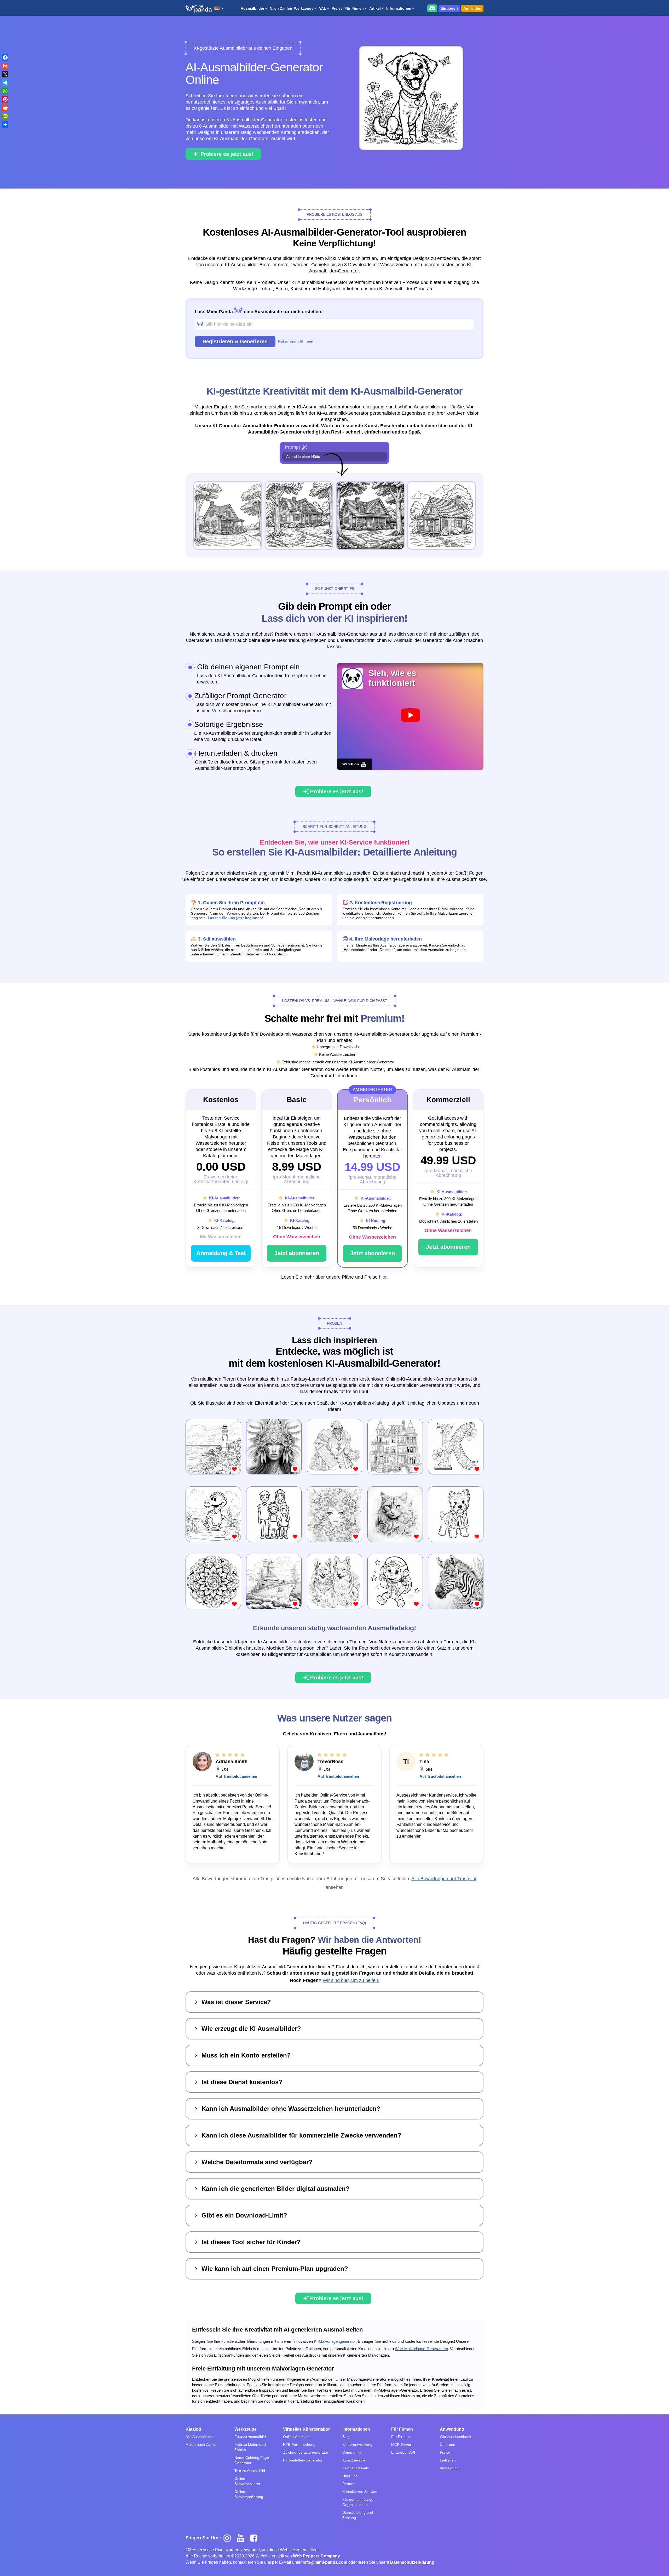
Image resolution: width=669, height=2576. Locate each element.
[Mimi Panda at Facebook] (255, 2538)
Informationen (399, 8)
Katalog (193, 2429)
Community (352, 2452)
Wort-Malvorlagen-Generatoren (421, 2349)
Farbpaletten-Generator (303, 2460)
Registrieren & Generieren (235, 341)
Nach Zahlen (281, 8)
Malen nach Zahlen (201, 2444)
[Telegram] (5, 83)
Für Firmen (354, 8)
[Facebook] (5, 58)
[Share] (5, 124)
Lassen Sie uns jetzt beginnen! (235, 918)
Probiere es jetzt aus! (227, 154)
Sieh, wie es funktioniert (392, 678)
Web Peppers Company (316, 2556)
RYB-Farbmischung (299, 2444)
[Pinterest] (5, 99)
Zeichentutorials (356, 2468)
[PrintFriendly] (5, 116)
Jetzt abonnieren (297, 1253)
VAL (323, 8)
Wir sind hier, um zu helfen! (351, 1980)
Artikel (375, 8)
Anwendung (452, 2429)
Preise (337, 8)
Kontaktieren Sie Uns (360, 2492)
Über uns (350, 2476)
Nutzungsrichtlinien (296, 341)
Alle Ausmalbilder (200, 2437)
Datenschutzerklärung (412, 2562)
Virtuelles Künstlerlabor (306, 2429)
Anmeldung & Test (221, 1253)
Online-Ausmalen (297, 2437)
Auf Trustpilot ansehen (236, 1776)
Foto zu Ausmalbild (250, 2437)
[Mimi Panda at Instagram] (229, 2538)
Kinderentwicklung (357, 2444)
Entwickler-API (403, 2452)
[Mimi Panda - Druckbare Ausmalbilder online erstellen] (199, 9)
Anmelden (472, 8)
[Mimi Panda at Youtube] (242, 2538)
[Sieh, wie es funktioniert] (410, 715)
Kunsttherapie (354, 2460)
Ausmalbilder (252, 8)
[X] (5, 74)
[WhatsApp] (5, 91)
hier (383, 1277)
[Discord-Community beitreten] (432, 8)
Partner (348, 2484)
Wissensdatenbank (455, 2437)
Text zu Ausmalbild (250, 2471)
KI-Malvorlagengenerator (335, 2341)
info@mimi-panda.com (325, 2562)
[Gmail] (5, 66)
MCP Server (401, 2444)
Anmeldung (449, 2468)
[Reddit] (5, 108)
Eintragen (449, 8)
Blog (346, 2437)
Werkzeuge (304, 8)
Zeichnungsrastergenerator (306, 2452)
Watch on (351, 764)
